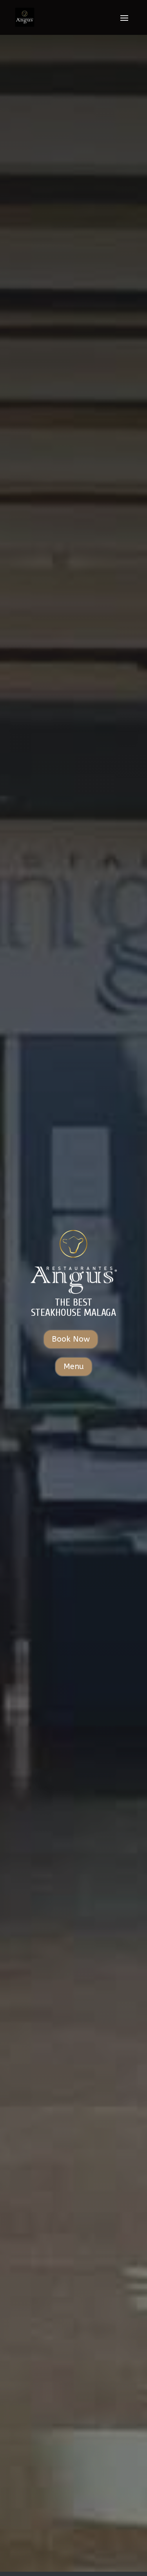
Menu (74, 1366)
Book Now (71, 1339)
